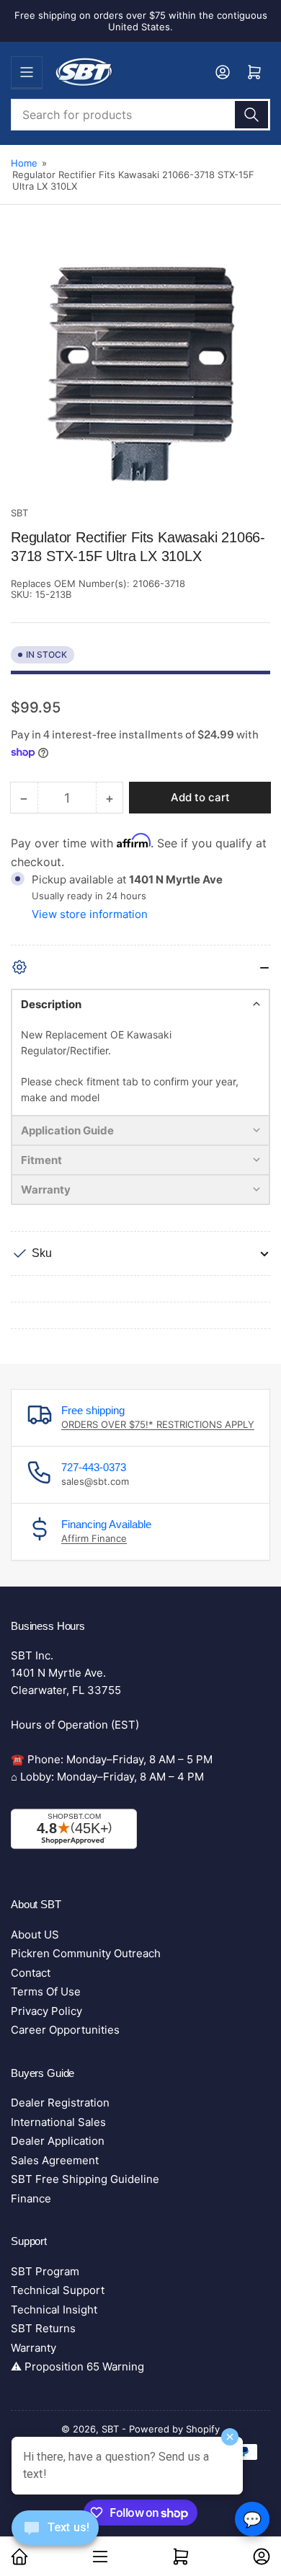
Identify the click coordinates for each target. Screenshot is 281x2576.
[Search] (251, 115)
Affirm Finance (94, 1538)
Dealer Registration (60, 2103)
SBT (19, 513)
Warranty (34, 2348)
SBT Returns (43, 2328)
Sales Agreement (55, 2160)
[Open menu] (27, 72)
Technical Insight (54, 2310)
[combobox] (140, 115)
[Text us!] (55, 2539)
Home (24, 163)
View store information (90, 914)
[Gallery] (140, 369)
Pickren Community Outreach (86, 1953)
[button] (140, 1004)
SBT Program (45, 2271)
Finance (31, 2198)
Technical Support (58, 2290)
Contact (31, 1973)
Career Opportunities (65, 2030)
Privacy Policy (46, 2011)
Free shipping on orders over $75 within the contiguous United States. (141, 21)
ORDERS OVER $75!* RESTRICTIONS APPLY (158, 1424)
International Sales (58, 2122)
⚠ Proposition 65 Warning (77, 2367)
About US (35, 1935)
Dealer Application (58, 2141)
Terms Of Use (46, 1991)
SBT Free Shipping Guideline (85, 2179)
